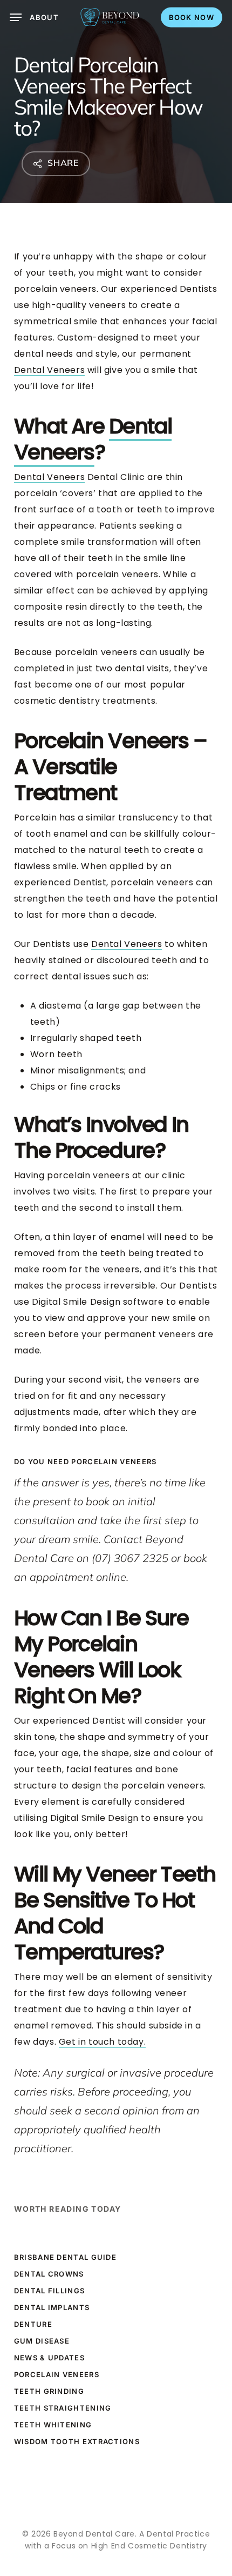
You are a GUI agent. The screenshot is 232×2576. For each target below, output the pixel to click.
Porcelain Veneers (57, 2374)
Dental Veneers (49, 370)
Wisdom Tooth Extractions (77, 2441)
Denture (33, 2324)
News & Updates (49, 2358)
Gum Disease (42, 2341)
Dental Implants (52, 2307)
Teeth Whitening (53, 2425)
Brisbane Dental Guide (65, 2257)
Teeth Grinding (49, 2391)
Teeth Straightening (63, 2408)
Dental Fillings (50, 2291)
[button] (34, 17)
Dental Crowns (49, 2274)
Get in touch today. (102, 2042)
